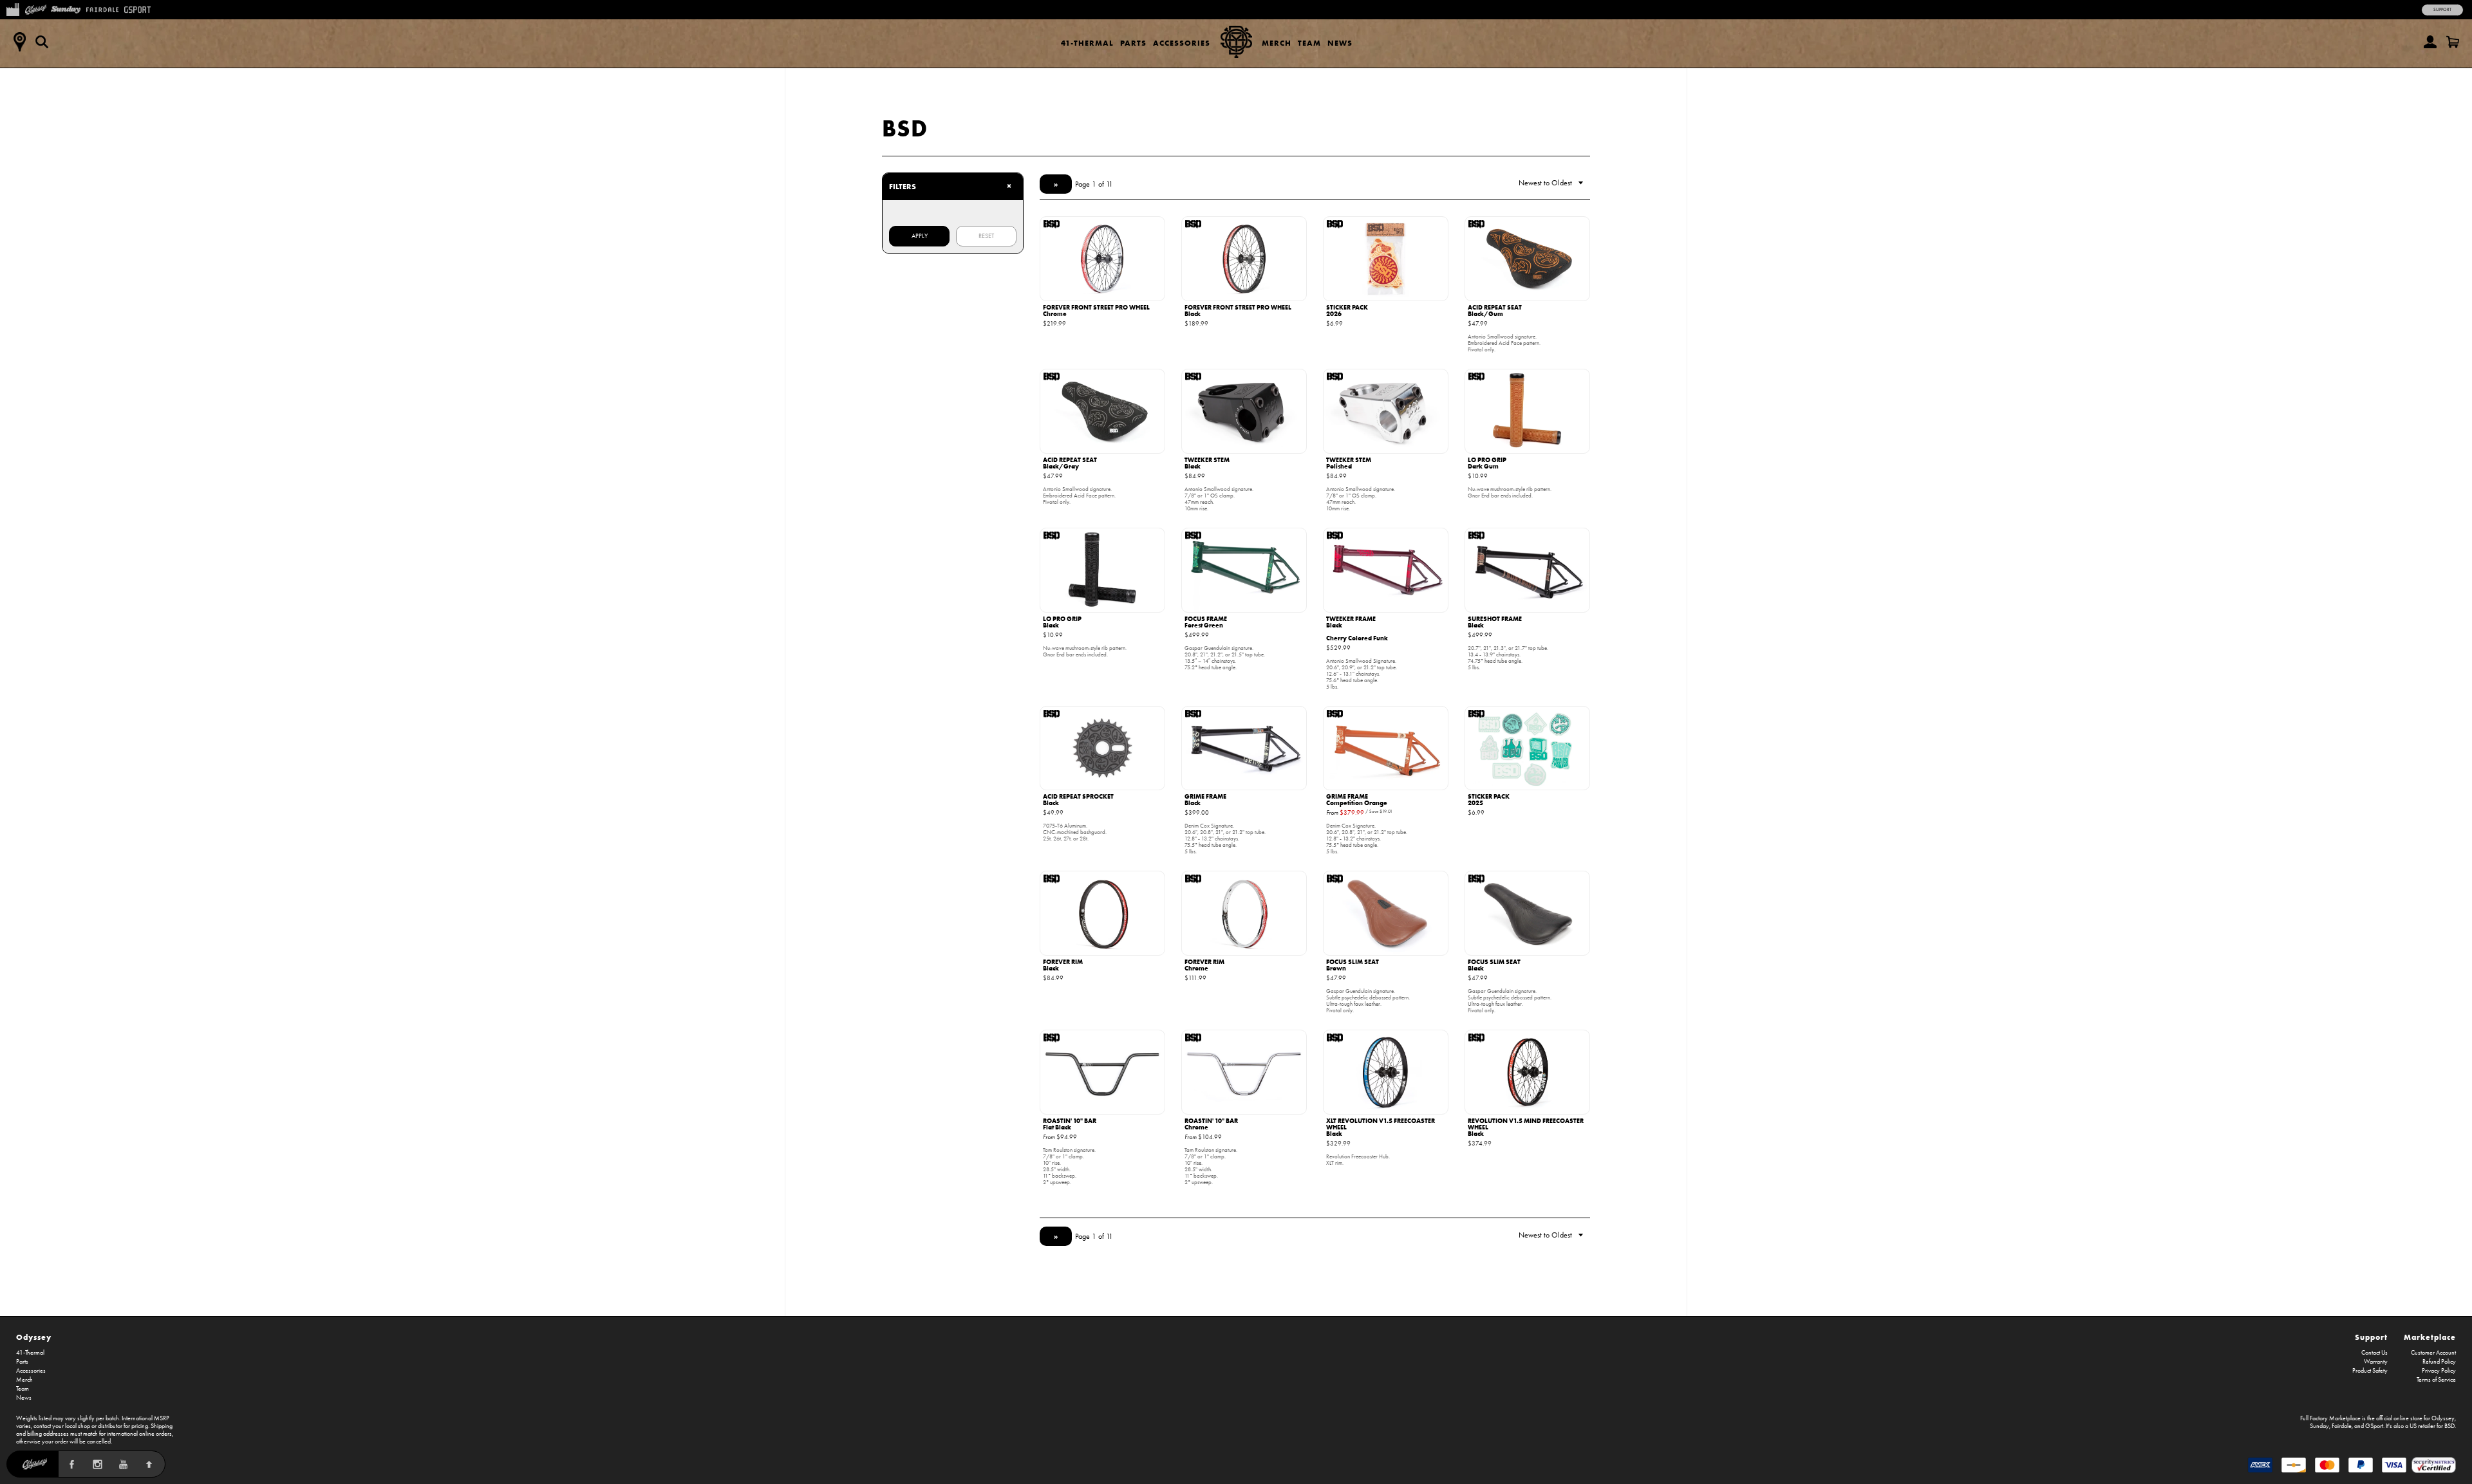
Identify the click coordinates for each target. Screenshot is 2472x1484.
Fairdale (2342, 1426)
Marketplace (2430, 1337)
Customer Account (2433, 1353)
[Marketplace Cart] (2453, 42)
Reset (986, 236)
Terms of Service (2436, 1380)
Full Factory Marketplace (2330, 1418)
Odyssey (34, 1337)
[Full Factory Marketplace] (13, 8)
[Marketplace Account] (2430, 42)
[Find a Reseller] (19, 42)
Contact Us (2374, 1353)
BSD (905, 128)
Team (1309, 43)
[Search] (42, 42)
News (1340, 43)
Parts (1133, 43)
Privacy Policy (2439, 1371)
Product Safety (2370, 1371)
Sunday (2319, 1426)
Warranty (2376, 1362)
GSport (2374, 1426)
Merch (1277, 43)
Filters (950, 186)
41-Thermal (1087, 43)
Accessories (1182, 43)
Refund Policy (2439, 1362)
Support (2442, 10)
